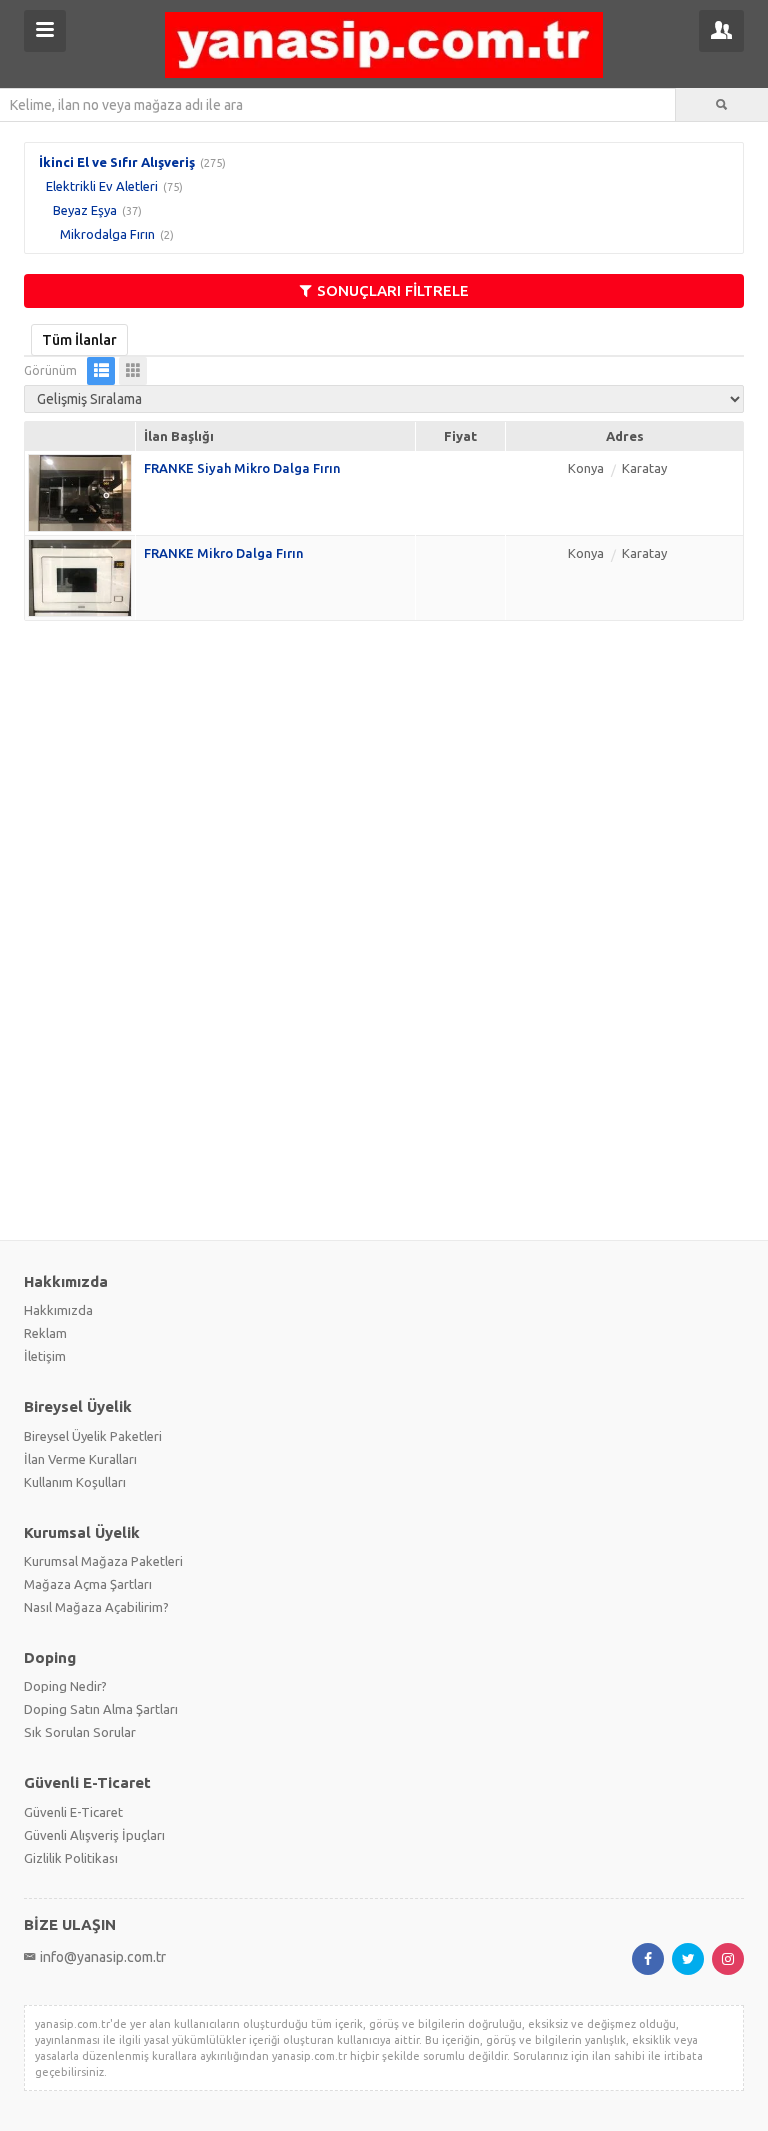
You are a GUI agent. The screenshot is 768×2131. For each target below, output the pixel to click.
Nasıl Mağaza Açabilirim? (96, 1607)
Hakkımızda (58, 1310)
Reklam (45, 1333)
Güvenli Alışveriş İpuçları (94, 1835)
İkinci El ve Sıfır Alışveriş (117, 162)
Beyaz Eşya (85, 210)
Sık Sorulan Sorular (80, 1732)
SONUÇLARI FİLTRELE (393, 290)
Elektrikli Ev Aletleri (102, 186)
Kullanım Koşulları (75, 1482)
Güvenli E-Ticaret (73, 1812)
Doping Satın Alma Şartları (101, 1709)
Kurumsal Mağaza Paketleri (103, 1561)
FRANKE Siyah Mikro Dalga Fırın (242, 468)
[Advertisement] (384, 781)
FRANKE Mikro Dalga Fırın (224, 553)
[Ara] (722, 105)
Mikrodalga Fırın (107, 234)
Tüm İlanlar (79, 340)
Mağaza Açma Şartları (88, 1584)
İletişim (45, 1356)
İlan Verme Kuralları (80, 1459)
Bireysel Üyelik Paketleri (93, 1436)
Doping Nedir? (65, 1686)
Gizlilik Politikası (71, 1858)
